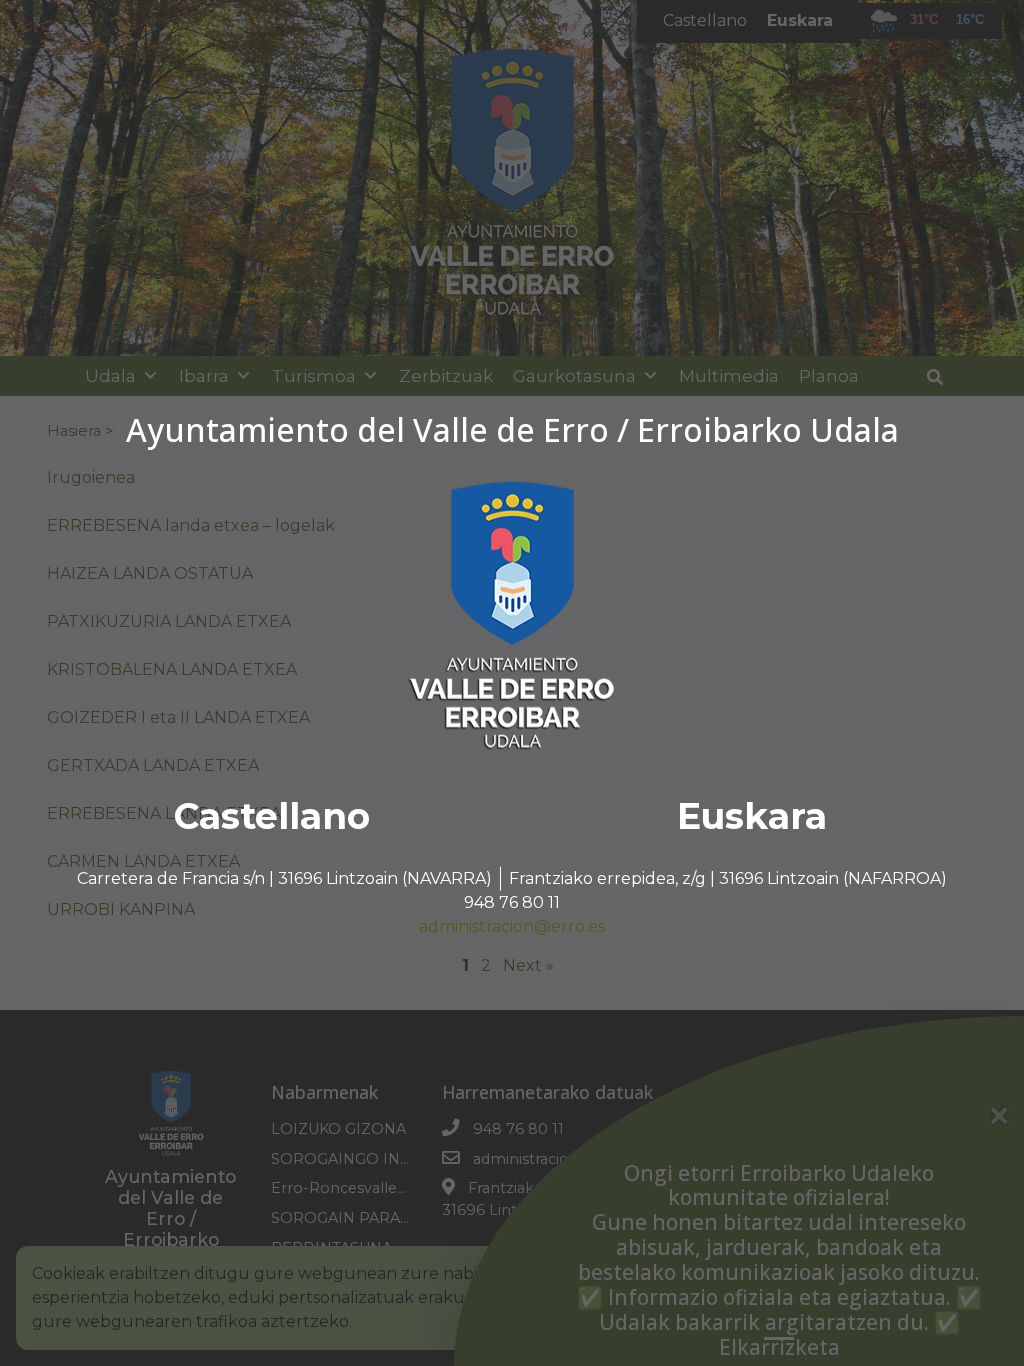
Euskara (752, 816)
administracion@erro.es (512, 926)
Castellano (272, 816)
